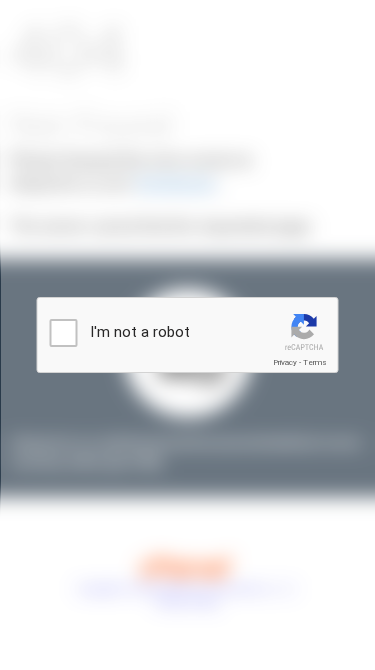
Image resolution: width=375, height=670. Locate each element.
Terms (315, 362)
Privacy (285, 362)
